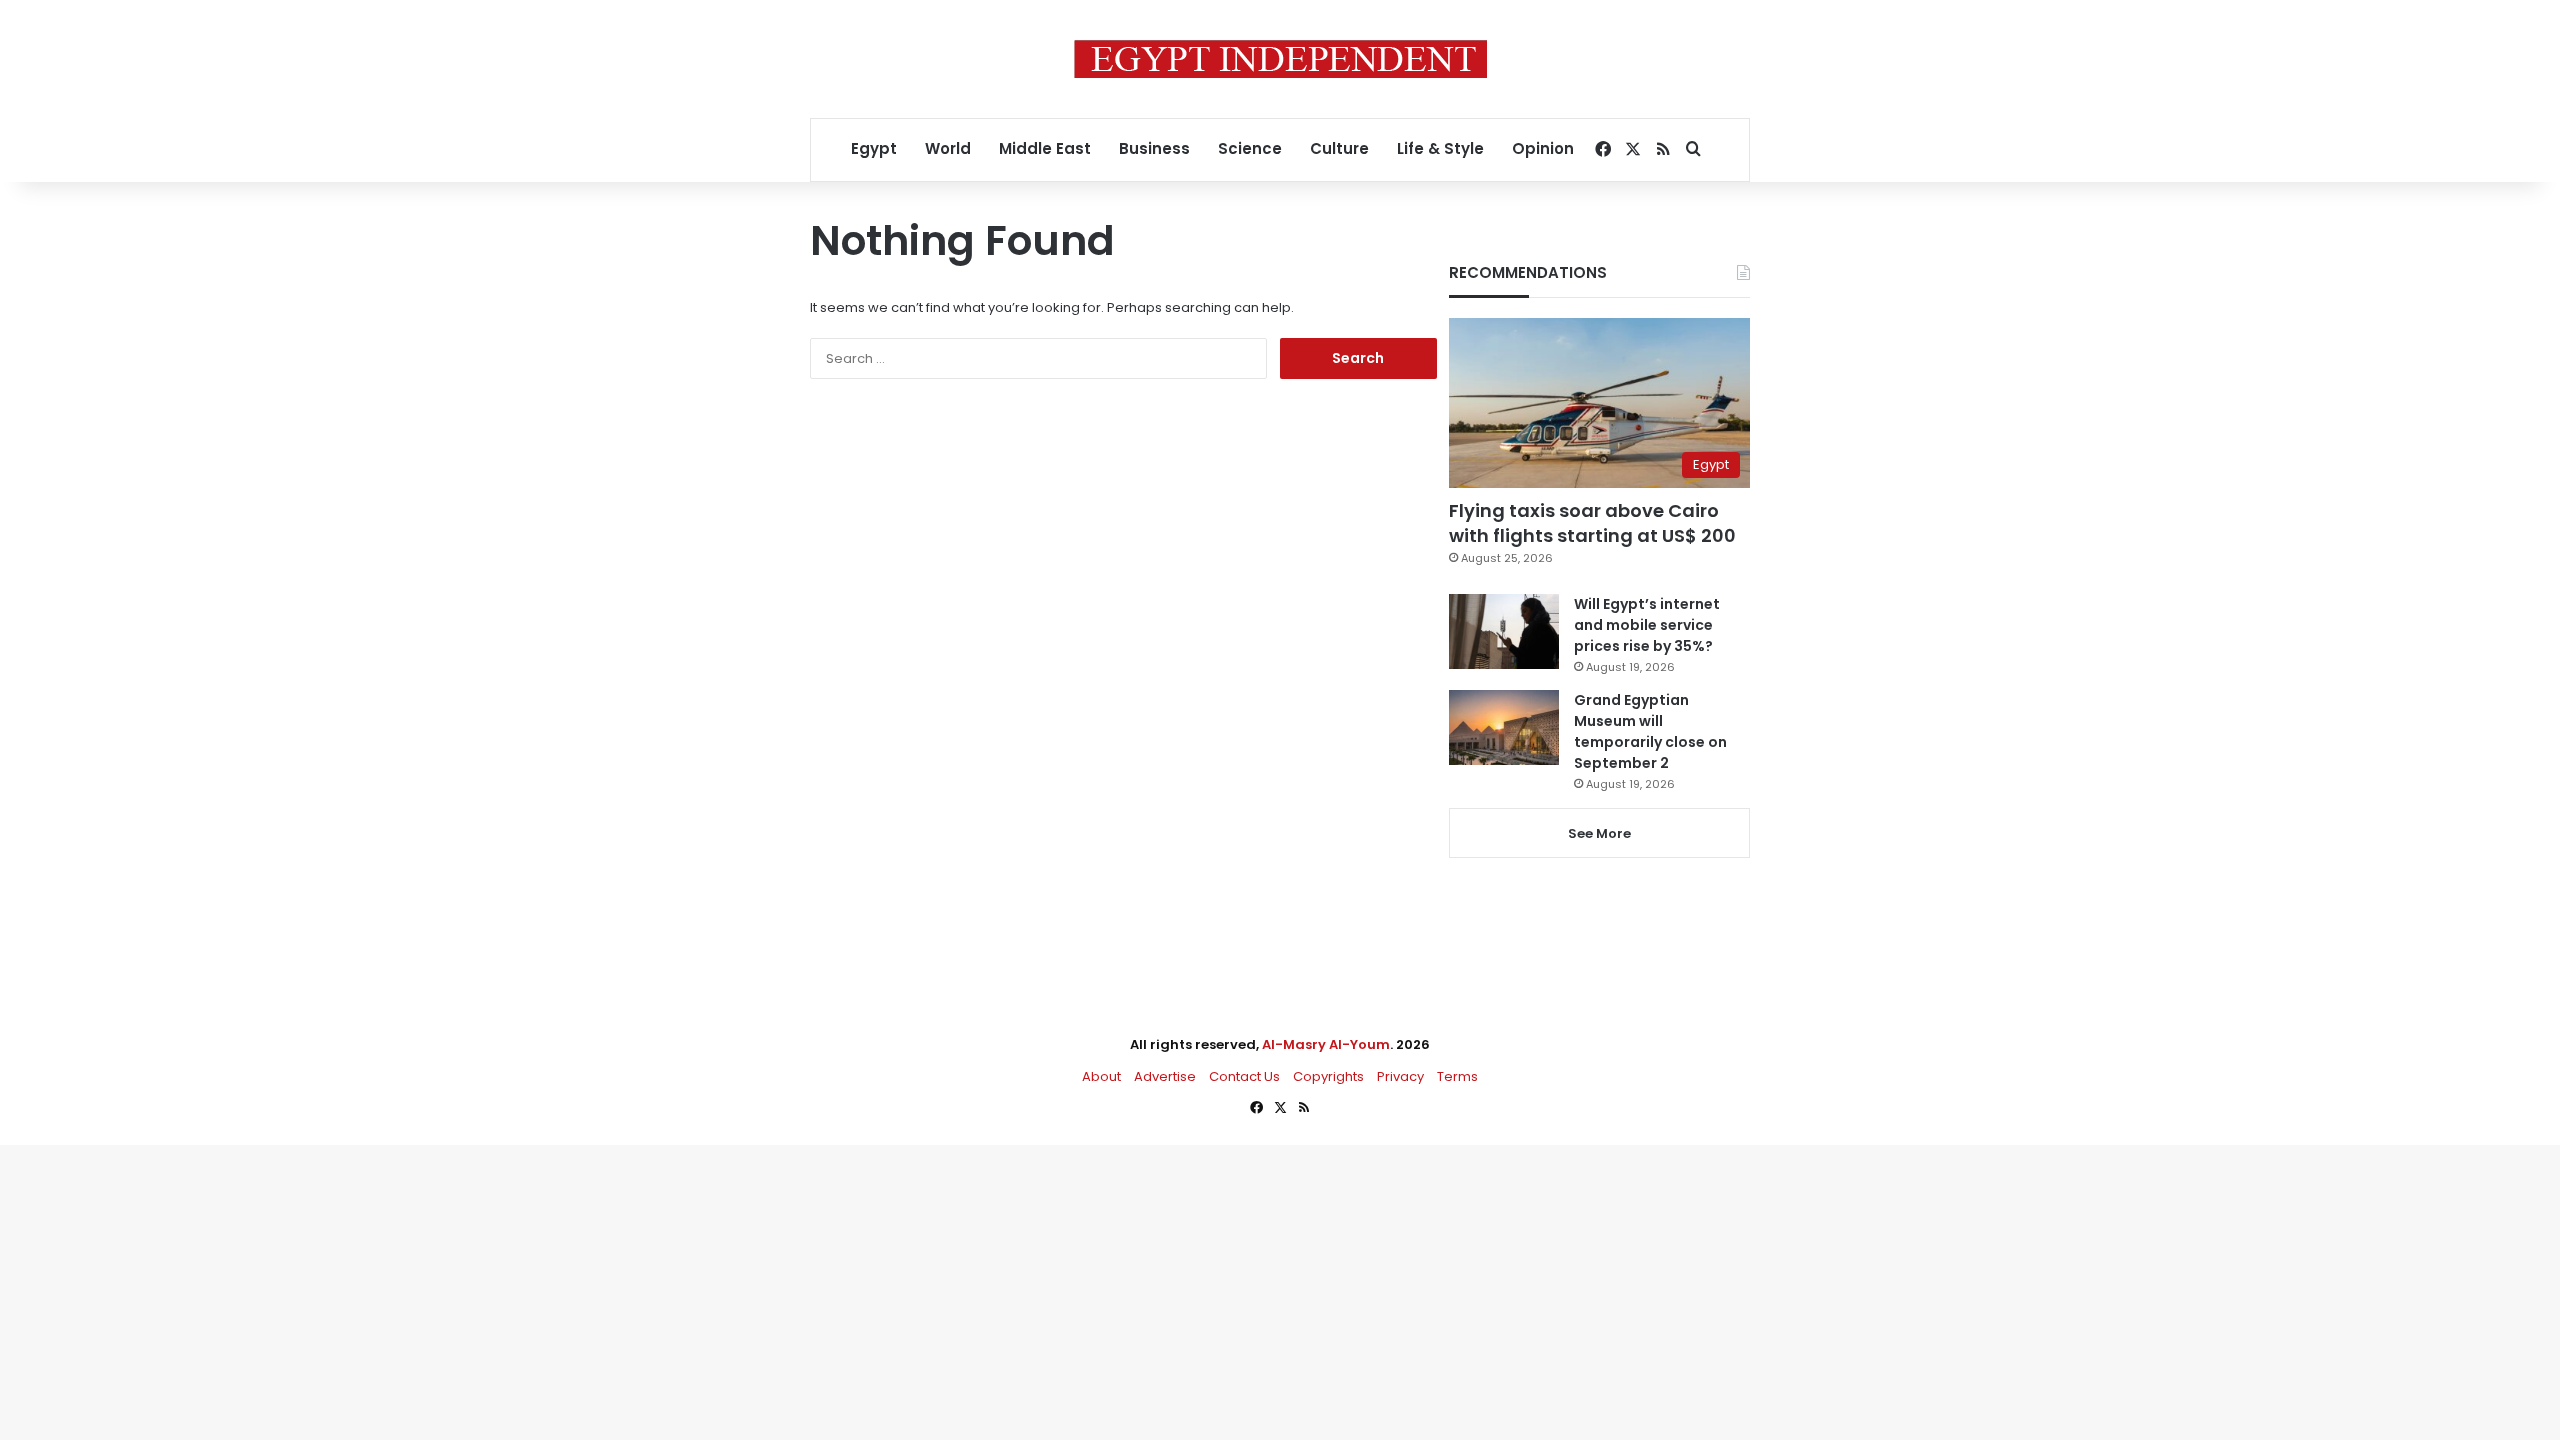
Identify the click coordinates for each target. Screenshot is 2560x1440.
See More (1599, 833)
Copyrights (1328, 1076)
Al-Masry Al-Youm (1326, 1044)
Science (1250, 148)
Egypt (874, 148)
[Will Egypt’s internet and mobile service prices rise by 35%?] (1504, 631)
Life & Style (1440, 148)
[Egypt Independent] (1280, 59)
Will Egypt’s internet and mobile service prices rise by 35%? (1647, 625)
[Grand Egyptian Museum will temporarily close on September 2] (1504, 727)
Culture (1339, 148)
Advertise (1165, 1076)
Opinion (1543, 148)
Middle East (1045, 148)
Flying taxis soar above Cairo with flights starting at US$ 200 (1592, 523)
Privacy (1400, 1076)
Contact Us (1244, 1076)
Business (1154, 148)
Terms (1457, 1076)
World (948, 148)
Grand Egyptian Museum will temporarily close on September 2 (1650, 731)
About (1101, 1076)
